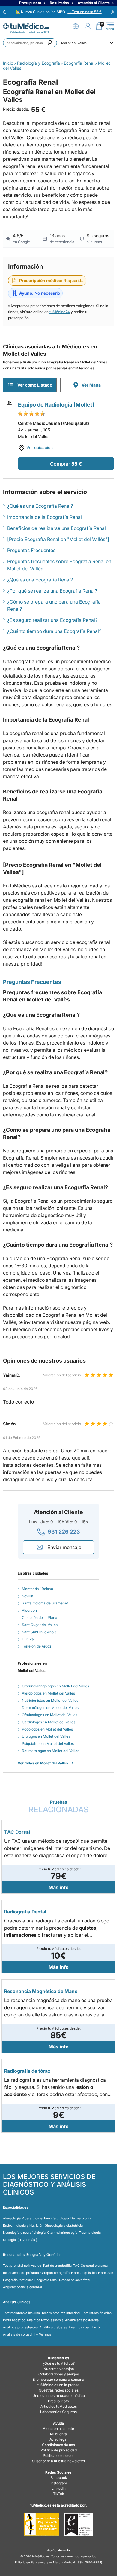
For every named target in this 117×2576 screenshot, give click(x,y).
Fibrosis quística (84, 2273)
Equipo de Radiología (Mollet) (56, 405)
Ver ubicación (40, 447)
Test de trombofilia (57, 2266)
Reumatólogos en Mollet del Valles (51, 1751)
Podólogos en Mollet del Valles (47, 1729)
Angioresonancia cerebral (22, 2287)
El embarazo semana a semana (58, 2379)
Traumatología (90, 2233)
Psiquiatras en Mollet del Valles (48, 1744)
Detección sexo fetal (75, 2280)
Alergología (12, 2218)
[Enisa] (78, 2525)
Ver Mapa (91, 385)
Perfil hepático (14, 2320)
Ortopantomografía (55, 2273)
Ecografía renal (46, 2280)
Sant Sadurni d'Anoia (39, 1632)
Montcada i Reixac (37, 1589)
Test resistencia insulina (21, 2313)
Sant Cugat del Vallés (40, 1625)
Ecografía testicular (18, 2280)
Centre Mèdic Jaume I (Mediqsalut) (54, 423)
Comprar (60, 464)
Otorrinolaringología (62, 2233)
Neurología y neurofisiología (24, 2233)
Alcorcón (29, 1610)
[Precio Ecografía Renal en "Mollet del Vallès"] (58, 539)
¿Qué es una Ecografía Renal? (40, 506)
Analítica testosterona (82, 2320)
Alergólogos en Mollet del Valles (48, 1693)
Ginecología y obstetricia (64, 2225)
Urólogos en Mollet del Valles (46, 1736)
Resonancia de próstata (21, 2273)
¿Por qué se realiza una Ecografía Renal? (52, 591)
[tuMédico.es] (26, 26)
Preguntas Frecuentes (31, 550)
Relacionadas (59, 1807)
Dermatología (81, 2218)
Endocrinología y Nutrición (23, 2225)
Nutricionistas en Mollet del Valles (50, 1700)
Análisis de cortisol (18, 2334)
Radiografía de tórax (27, 2071)
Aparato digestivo (36, 2218)
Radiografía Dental (25, 1912)
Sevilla (28, 1596)
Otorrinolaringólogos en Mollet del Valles (55, 1686)
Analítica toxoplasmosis (45, 2320)
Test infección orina (97, 2313)
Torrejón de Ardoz (37, 1646)
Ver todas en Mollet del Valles (43, 1763)
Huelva (28, 1639)
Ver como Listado (35, 385)
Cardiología (60, 2218)
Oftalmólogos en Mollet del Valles (50, 1715)
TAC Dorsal (17, 1832)
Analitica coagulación (85, 2327)
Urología (9, 2240)
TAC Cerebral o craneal (91, 2266)
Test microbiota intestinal (61, 2313)
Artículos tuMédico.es (59, 2406)
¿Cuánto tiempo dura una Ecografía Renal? (54, 631)
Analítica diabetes (53, 2327)
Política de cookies (59, 2455)
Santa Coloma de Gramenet (45, 1603)
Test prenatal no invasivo (22, 2266)
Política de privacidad (59, 2450)
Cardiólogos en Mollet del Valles (49, 1722)
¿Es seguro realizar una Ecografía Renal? (52, 620)
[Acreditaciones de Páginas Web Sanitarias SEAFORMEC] (42, 2525)
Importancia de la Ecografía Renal (45, 517)
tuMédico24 (60, 312)
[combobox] (30, 43)
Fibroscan (106, 2273)
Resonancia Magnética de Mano (41, 1991)
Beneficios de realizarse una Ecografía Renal (57, 528)
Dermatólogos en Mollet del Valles (50, 1708)
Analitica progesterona (20, 2327)
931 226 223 (64, 1532)
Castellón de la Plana (40, 1617)
